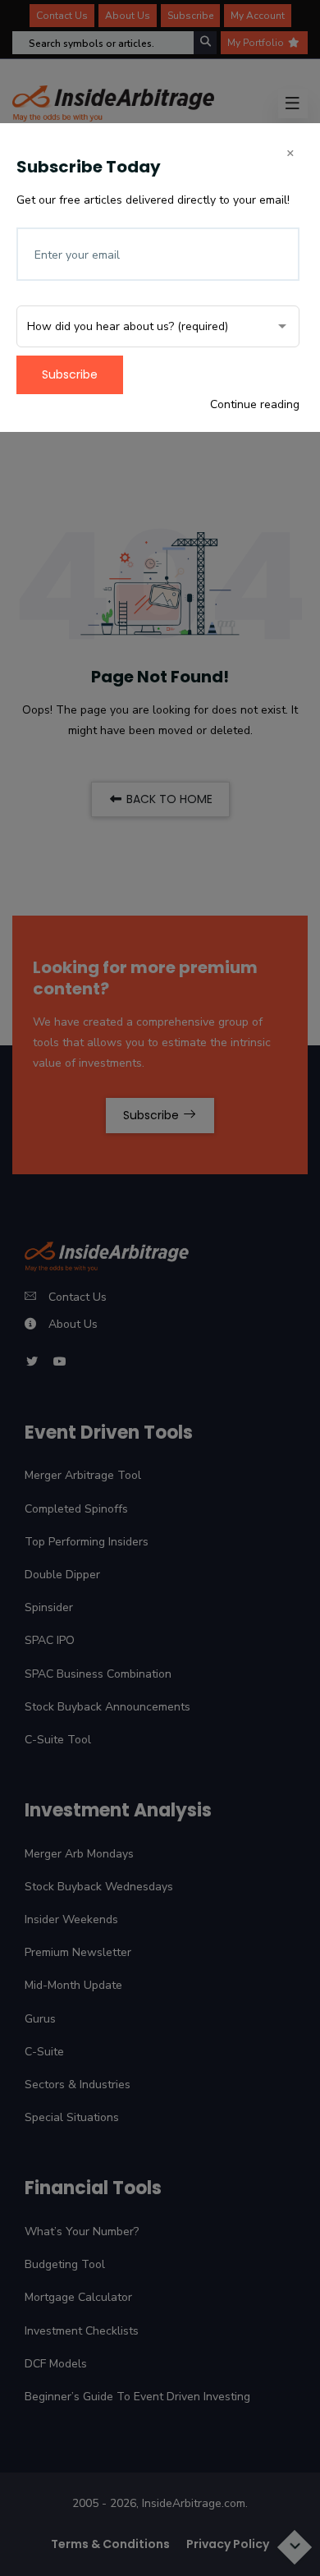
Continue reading (255, 404)
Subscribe (70, 374)
